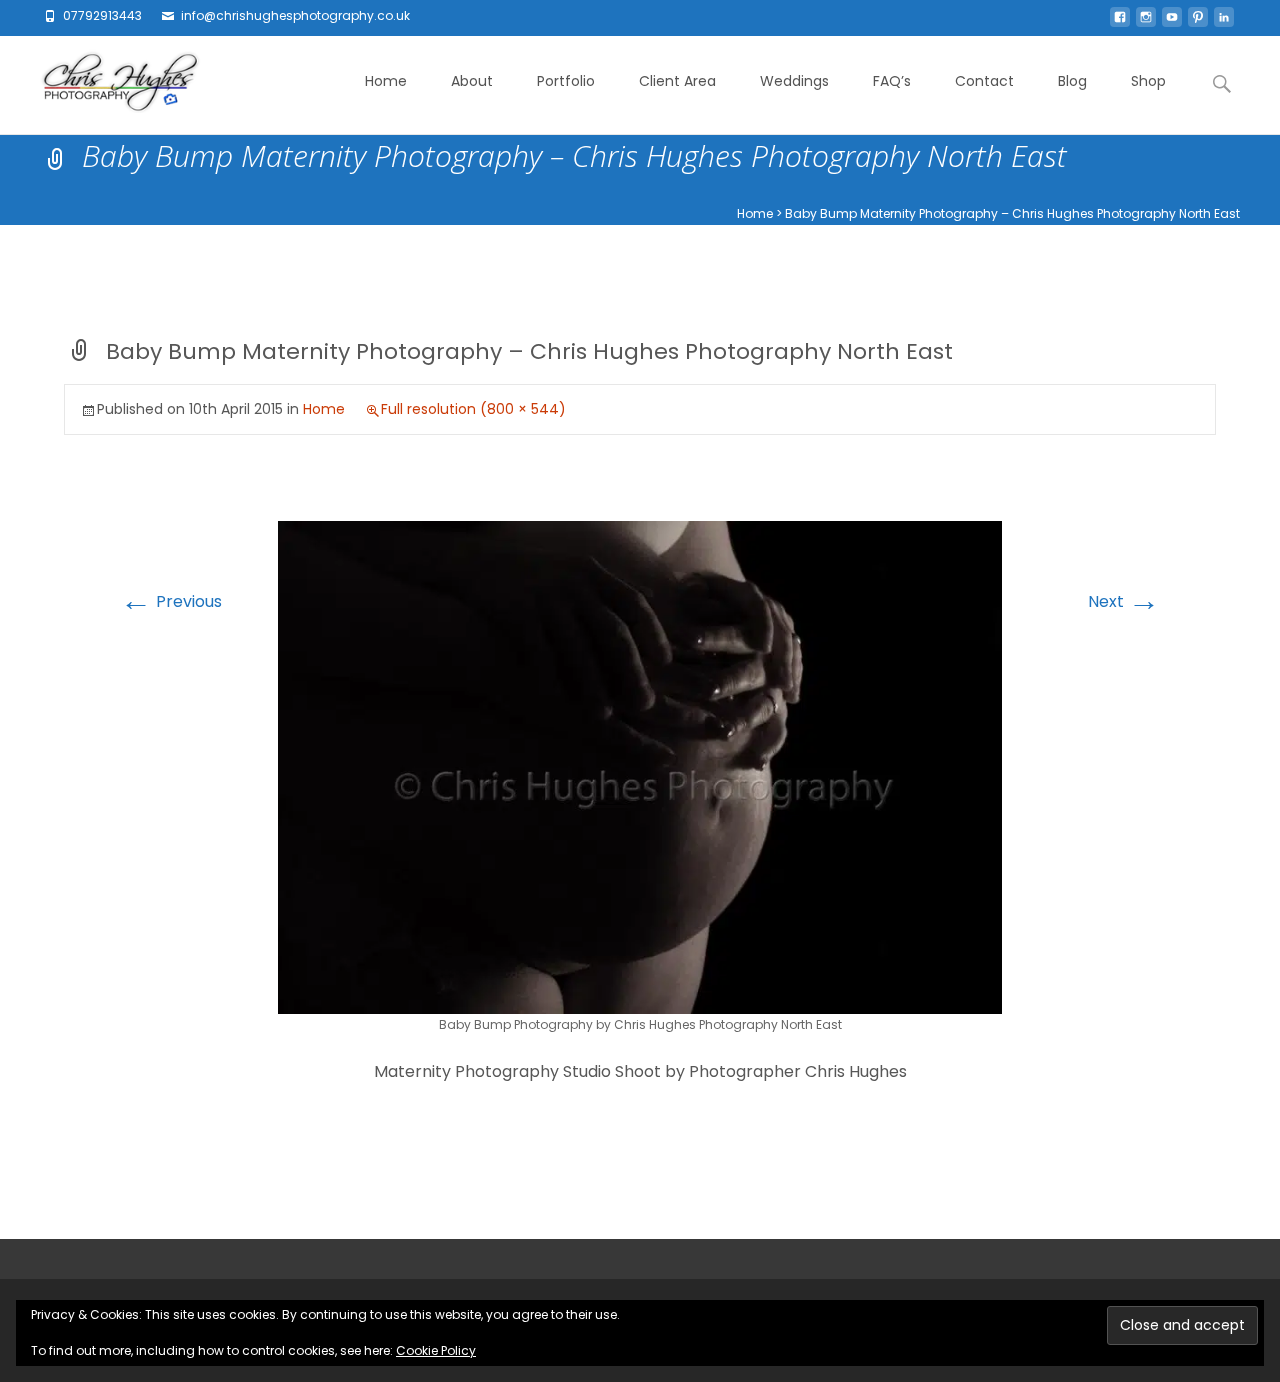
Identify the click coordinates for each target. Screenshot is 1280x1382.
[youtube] (1172, 22)
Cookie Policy (436, 1350)
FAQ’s (892, 81)
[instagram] (1146, 22)
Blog (1072, 81)
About (472, 81)
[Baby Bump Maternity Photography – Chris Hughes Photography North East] (640, 766)
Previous (171, 601)
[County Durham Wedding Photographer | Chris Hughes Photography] (104, 85)
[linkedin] (1224, 22)
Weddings (794, 81)
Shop (1148, 81)
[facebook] (1120, 22)
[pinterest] (1198, 22)
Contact (984, 81)
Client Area (677, 81)
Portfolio (566, 81)
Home (386, 81)
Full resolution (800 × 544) (473, 409)
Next (1124, 601)
